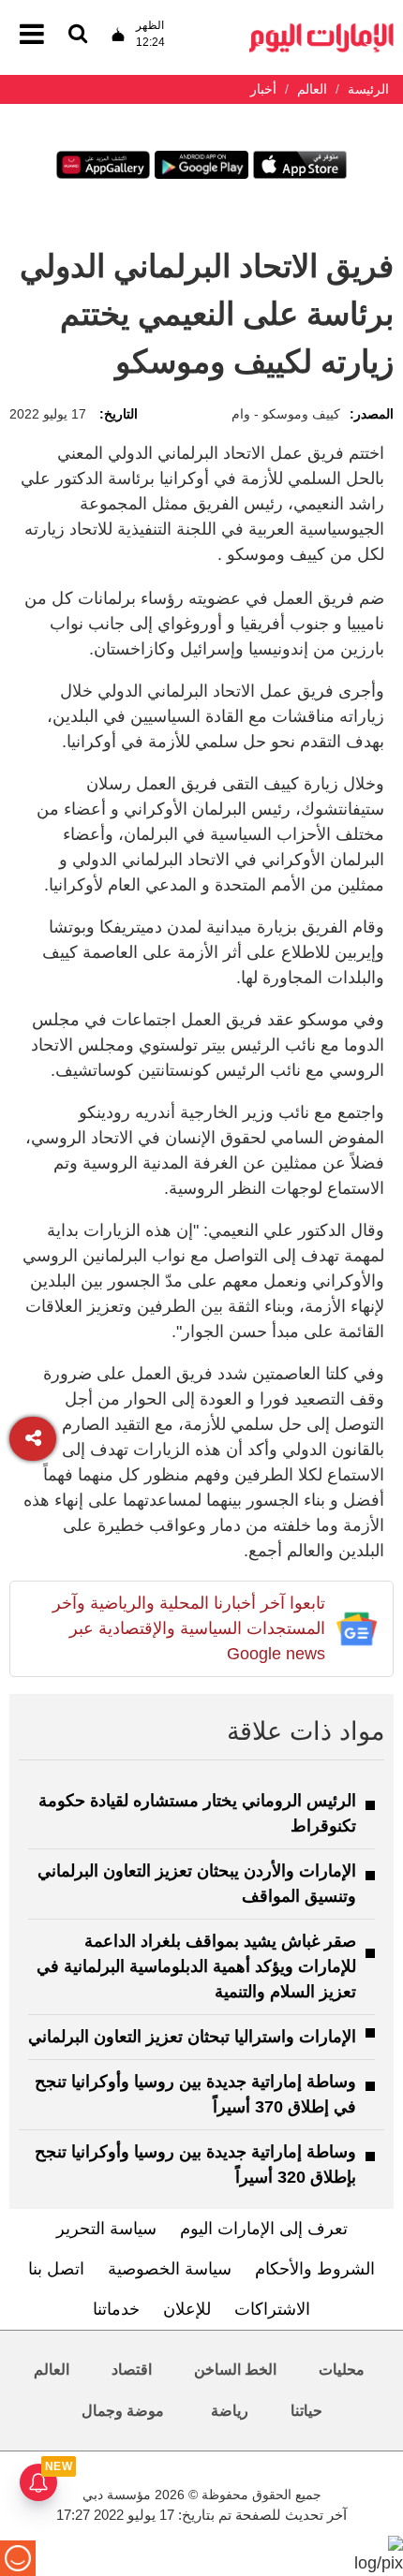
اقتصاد (132, 2370)
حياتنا (306, 2411)
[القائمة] (78, 35)
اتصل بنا (56, 2269)
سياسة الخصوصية (170, 2269)
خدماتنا (116, 2309)
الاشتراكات (272, 2309)
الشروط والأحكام (315, 2269)
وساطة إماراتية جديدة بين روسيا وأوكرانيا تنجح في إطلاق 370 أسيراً (195, 2094)
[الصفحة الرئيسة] (321, 29)
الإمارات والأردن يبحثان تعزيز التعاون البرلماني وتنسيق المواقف (197, 1884)
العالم (52, 2370)
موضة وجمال (123, 2411)
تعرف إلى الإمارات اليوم (264, 2229)
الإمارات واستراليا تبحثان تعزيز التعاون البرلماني (192, 2037)
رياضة (230, 2411)
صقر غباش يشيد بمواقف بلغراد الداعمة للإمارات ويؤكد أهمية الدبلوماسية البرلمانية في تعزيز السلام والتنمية (196, 1966)
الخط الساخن (235, 2370)
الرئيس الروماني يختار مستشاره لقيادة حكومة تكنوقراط (197, 1813)
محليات (342, 2370)
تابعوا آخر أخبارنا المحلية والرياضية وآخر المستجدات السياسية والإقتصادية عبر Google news (189, 1628)
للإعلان (187, 2309)
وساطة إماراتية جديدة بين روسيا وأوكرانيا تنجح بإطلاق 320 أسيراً (195, 2164)
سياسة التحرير (106, 2229)
